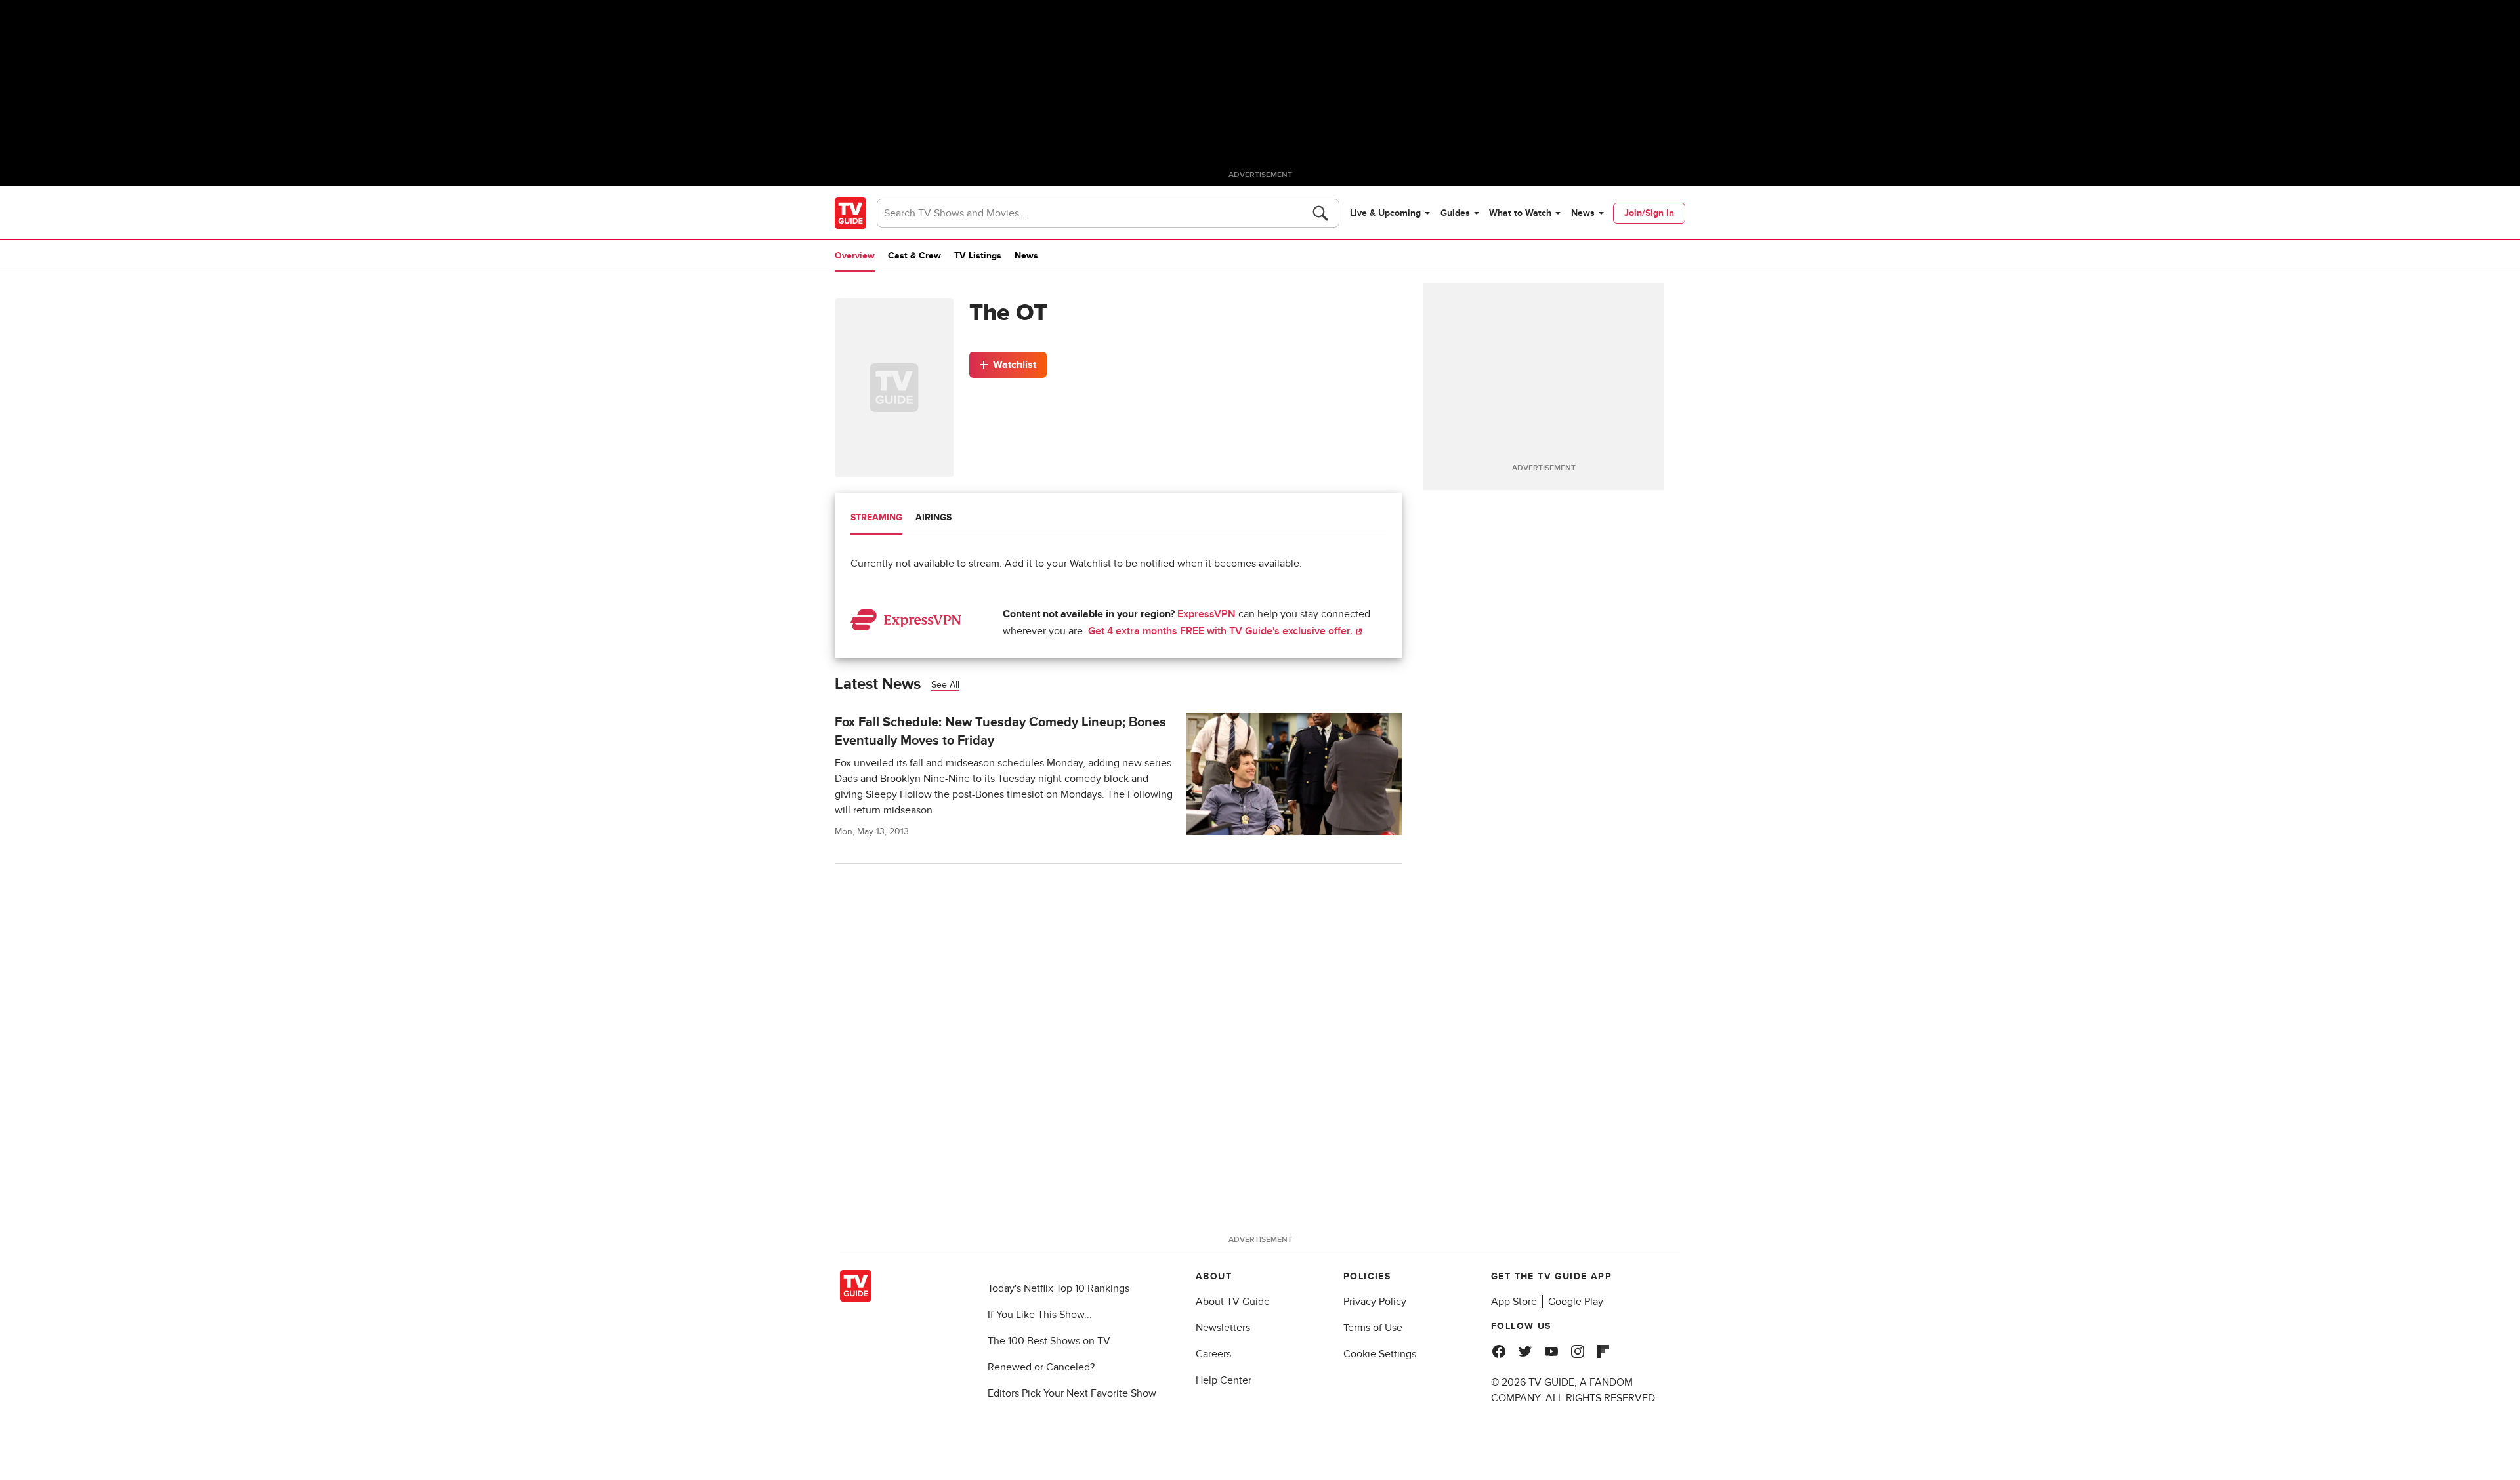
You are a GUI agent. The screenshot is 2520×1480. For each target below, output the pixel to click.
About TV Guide (1233, 1302)
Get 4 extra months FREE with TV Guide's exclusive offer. (1222, 631)
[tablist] (1118, 519)
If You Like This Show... (1040, 1315)
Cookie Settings (1380, 1354)
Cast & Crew (914, 256)
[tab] (876, 519)
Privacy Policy (1375, 1302)
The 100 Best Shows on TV (1049, 1341)
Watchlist (1015, 365)
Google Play (1576, 1302)
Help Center (1224, 1380)
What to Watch (1520, 213)
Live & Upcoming (1385, 213)
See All (945, 685)
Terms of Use (1373, 1328)
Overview (855, 256)
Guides (1455, 213)
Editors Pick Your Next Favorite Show (1072, 1393)
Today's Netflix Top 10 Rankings (1059, 1288)
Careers (1213, 1354)
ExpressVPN (1207, 614)
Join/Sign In (1649, 213)
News (1583, 213)
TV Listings (978, 256)
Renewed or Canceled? (1041, 1367)
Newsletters (1223, 1328)
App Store (1514, 1302)
